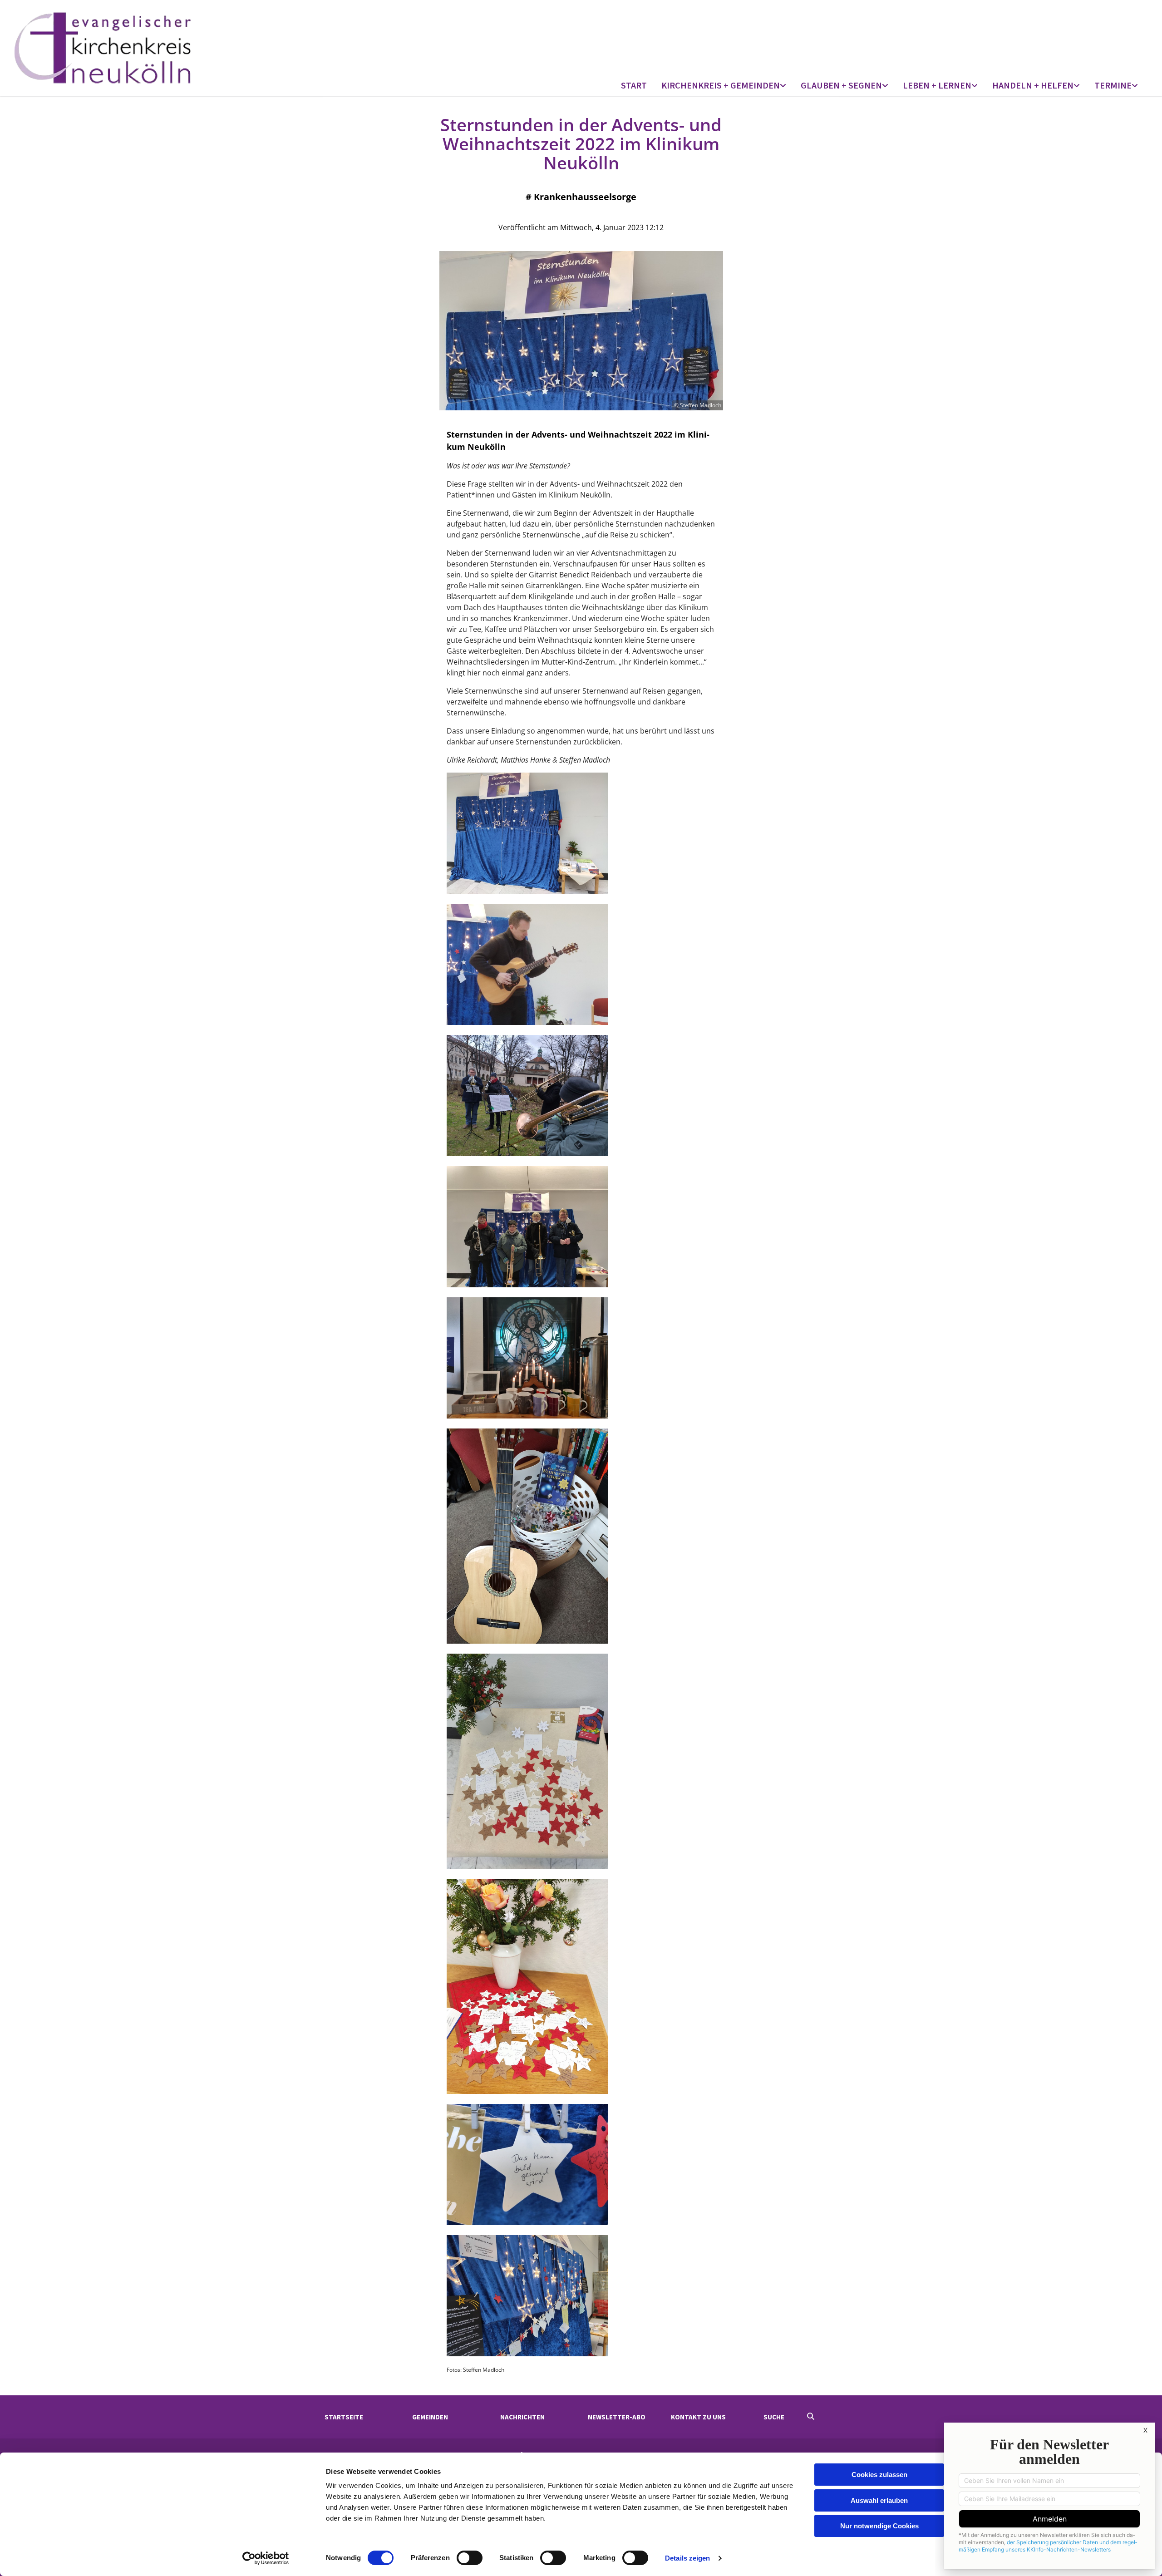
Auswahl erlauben (879, 2500)
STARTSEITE (344, 2417)
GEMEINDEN (430, 2417)
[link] (724, 86)
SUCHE (774, 2417)
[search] (811, 2416)
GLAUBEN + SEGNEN (841, 85)
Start (634, 85)
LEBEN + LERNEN (937, 85)
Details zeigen (687, 2558)
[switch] (470, 2558)
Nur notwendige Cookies (879, 2526)
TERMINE (1113, 85)
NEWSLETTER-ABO (617, 2417)
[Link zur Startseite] (153, 48)
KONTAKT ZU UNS (698, 2417)
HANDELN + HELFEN (1033, 85)
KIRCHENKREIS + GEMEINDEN (721, 85)
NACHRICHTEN (522, 2417)
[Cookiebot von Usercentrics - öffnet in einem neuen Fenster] (266, 2558)
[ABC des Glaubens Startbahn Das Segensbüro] (886, 86)
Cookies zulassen (879, 2475)
